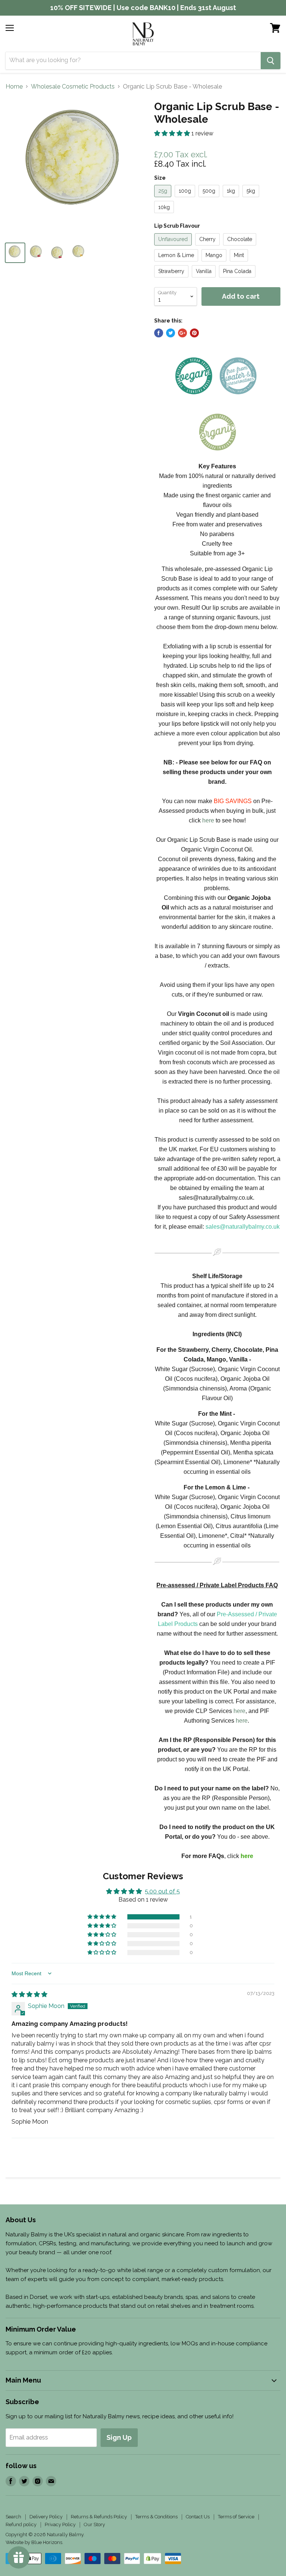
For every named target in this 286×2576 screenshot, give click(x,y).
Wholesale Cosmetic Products (73, 87)
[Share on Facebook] (159, 333)
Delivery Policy (46, 2517)
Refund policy (21, 2524)
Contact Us (198, 2517)
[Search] (271, 61)
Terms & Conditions (156, 2517)
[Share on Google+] (182, 333)
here (208, 820)
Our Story (94, 2524)
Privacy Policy (60, 2524)
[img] (29, 1994)
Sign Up (119, 2437)
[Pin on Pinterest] (194, 333)
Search (13, 2517)
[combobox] (133, 61)
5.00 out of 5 (162, 1891)
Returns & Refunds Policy (99, 2517)
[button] (173, 133)
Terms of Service (236, 2517)
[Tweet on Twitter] (171, 333)
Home (14, 87)
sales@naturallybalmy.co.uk (243, 1227)
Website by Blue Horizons (34, 2542)
